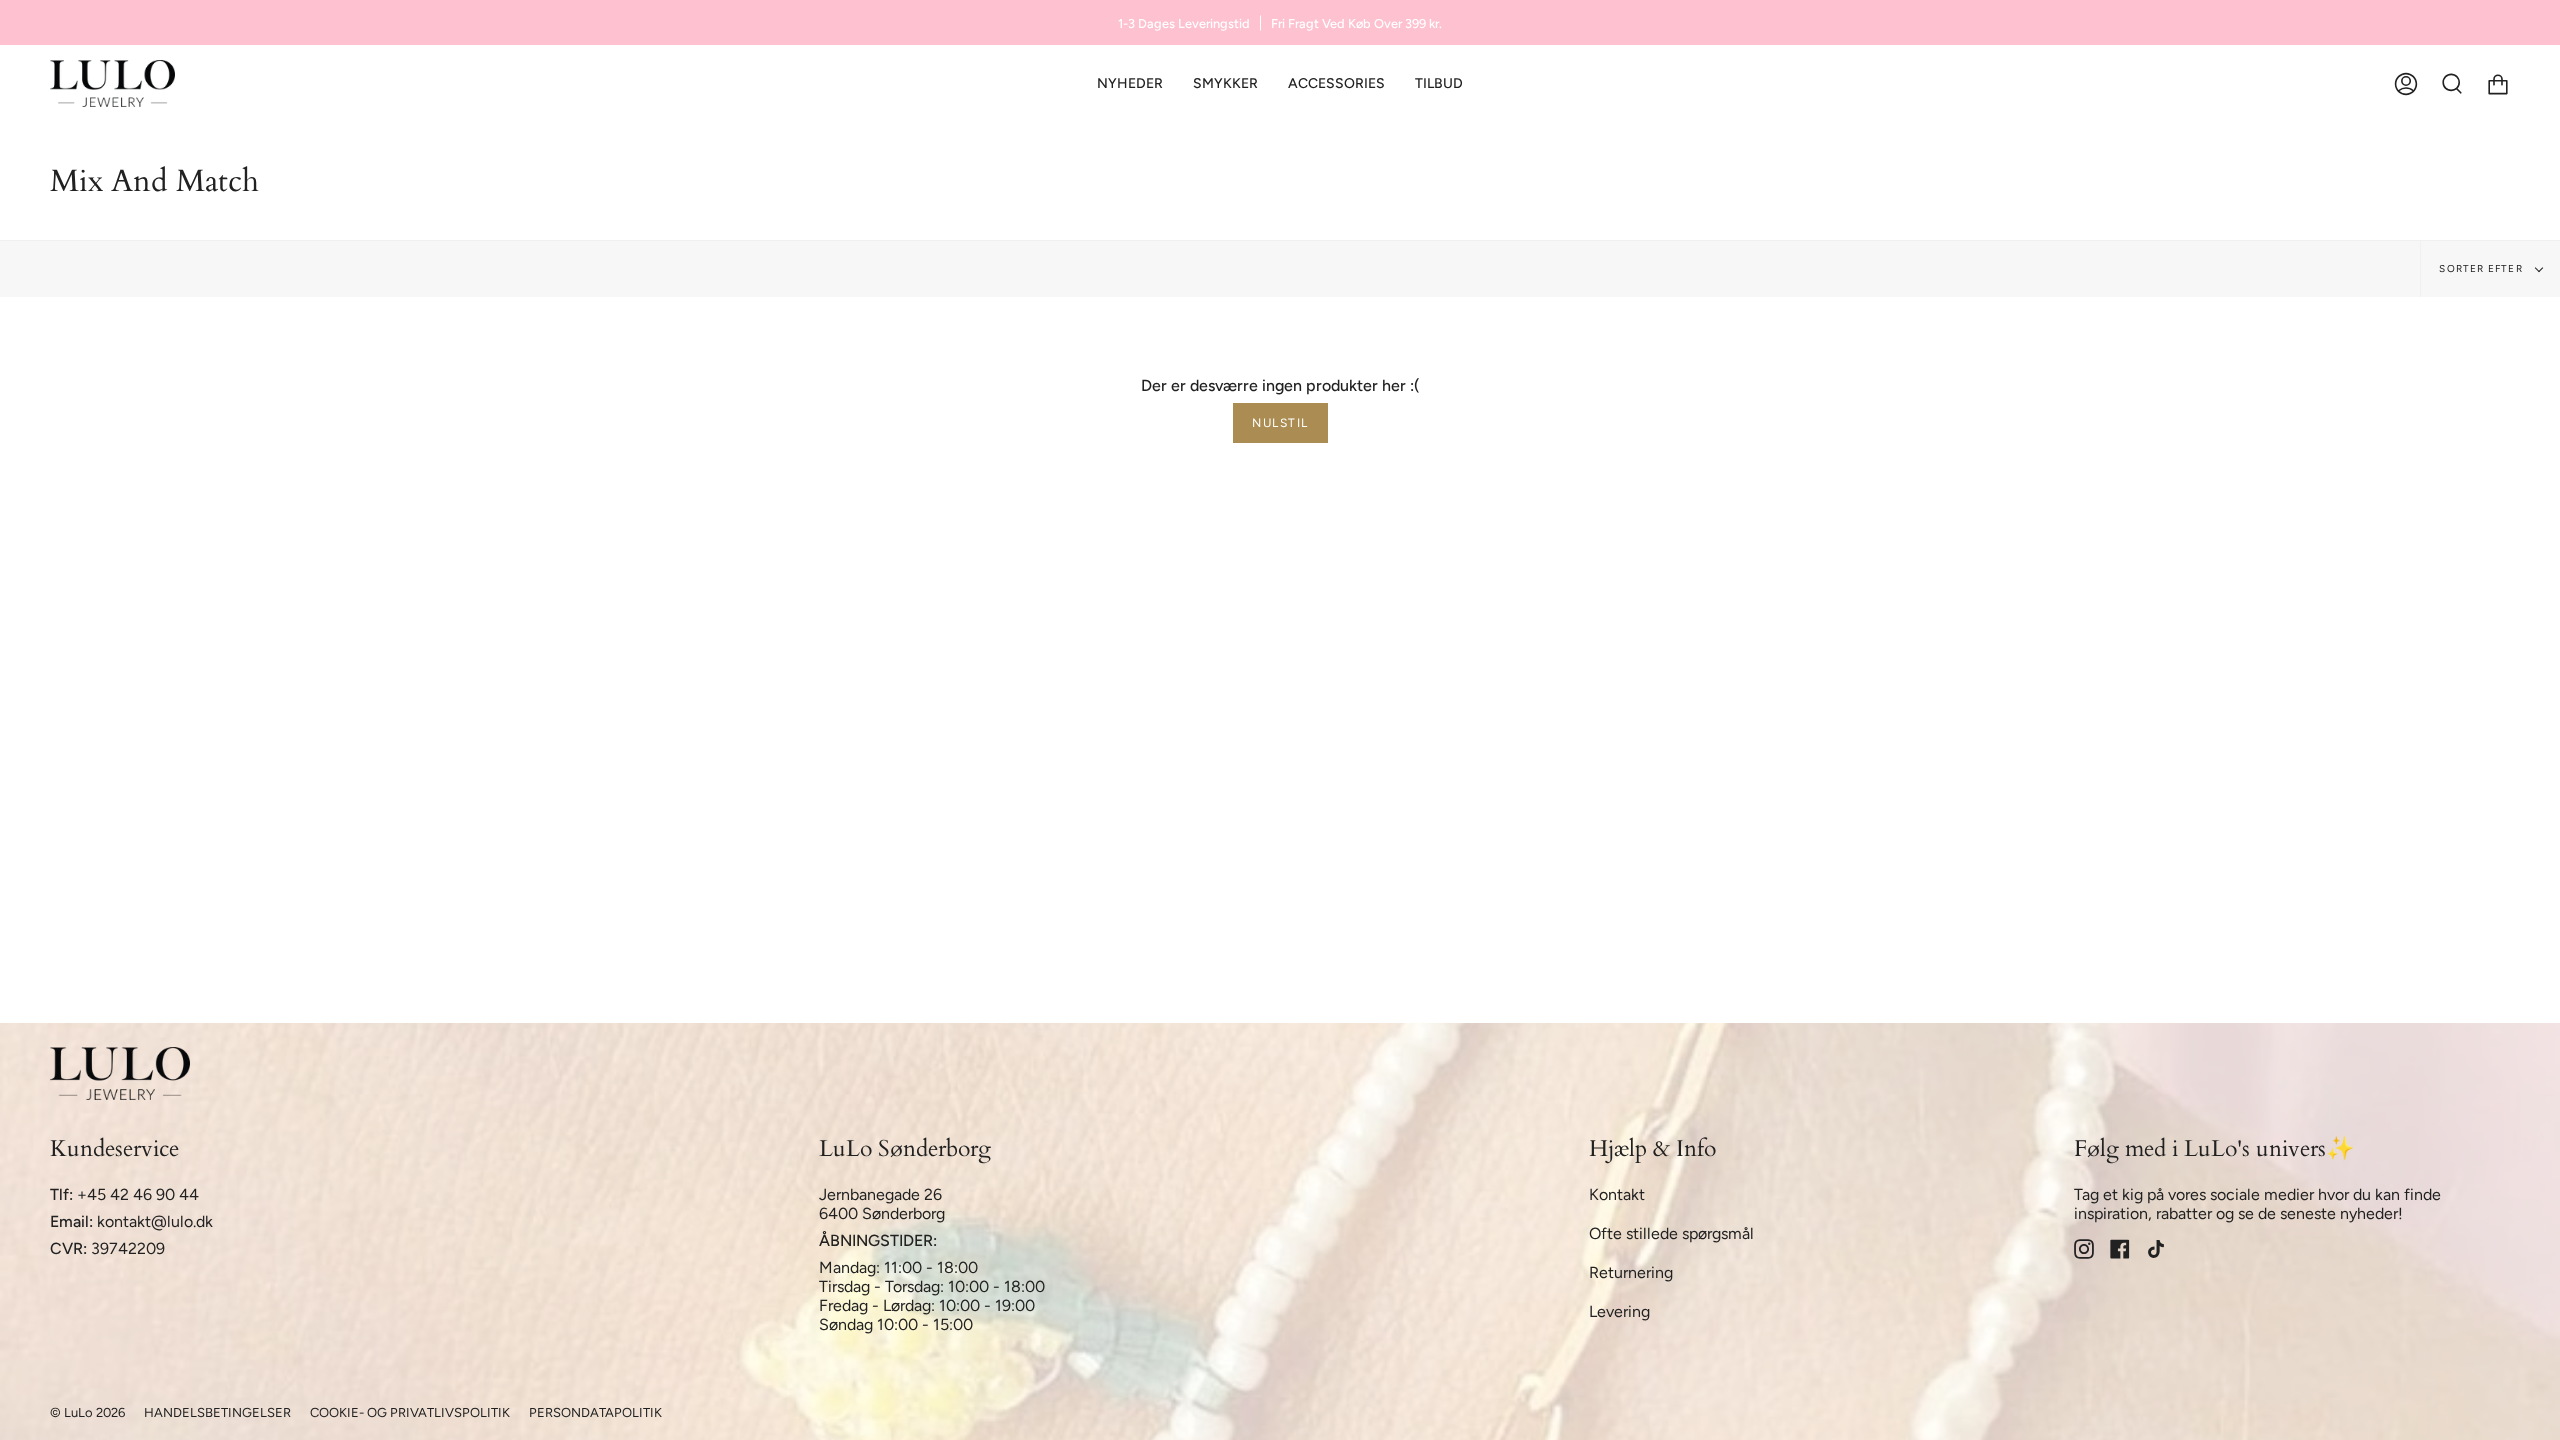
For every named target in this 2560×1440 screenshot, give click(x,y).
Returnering (1631, 1272)
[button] (1225, 83)
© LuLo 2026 (87, 1412)
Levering (1619, 1311)
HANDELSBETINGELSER (217, 1412)
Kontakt (1617, 1194)
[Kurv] (2498, 83)
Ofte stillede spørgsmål (1671, 1233)
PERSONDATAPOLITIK (595, 1412)
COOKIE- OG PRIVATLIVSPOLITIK (410, 1412)
